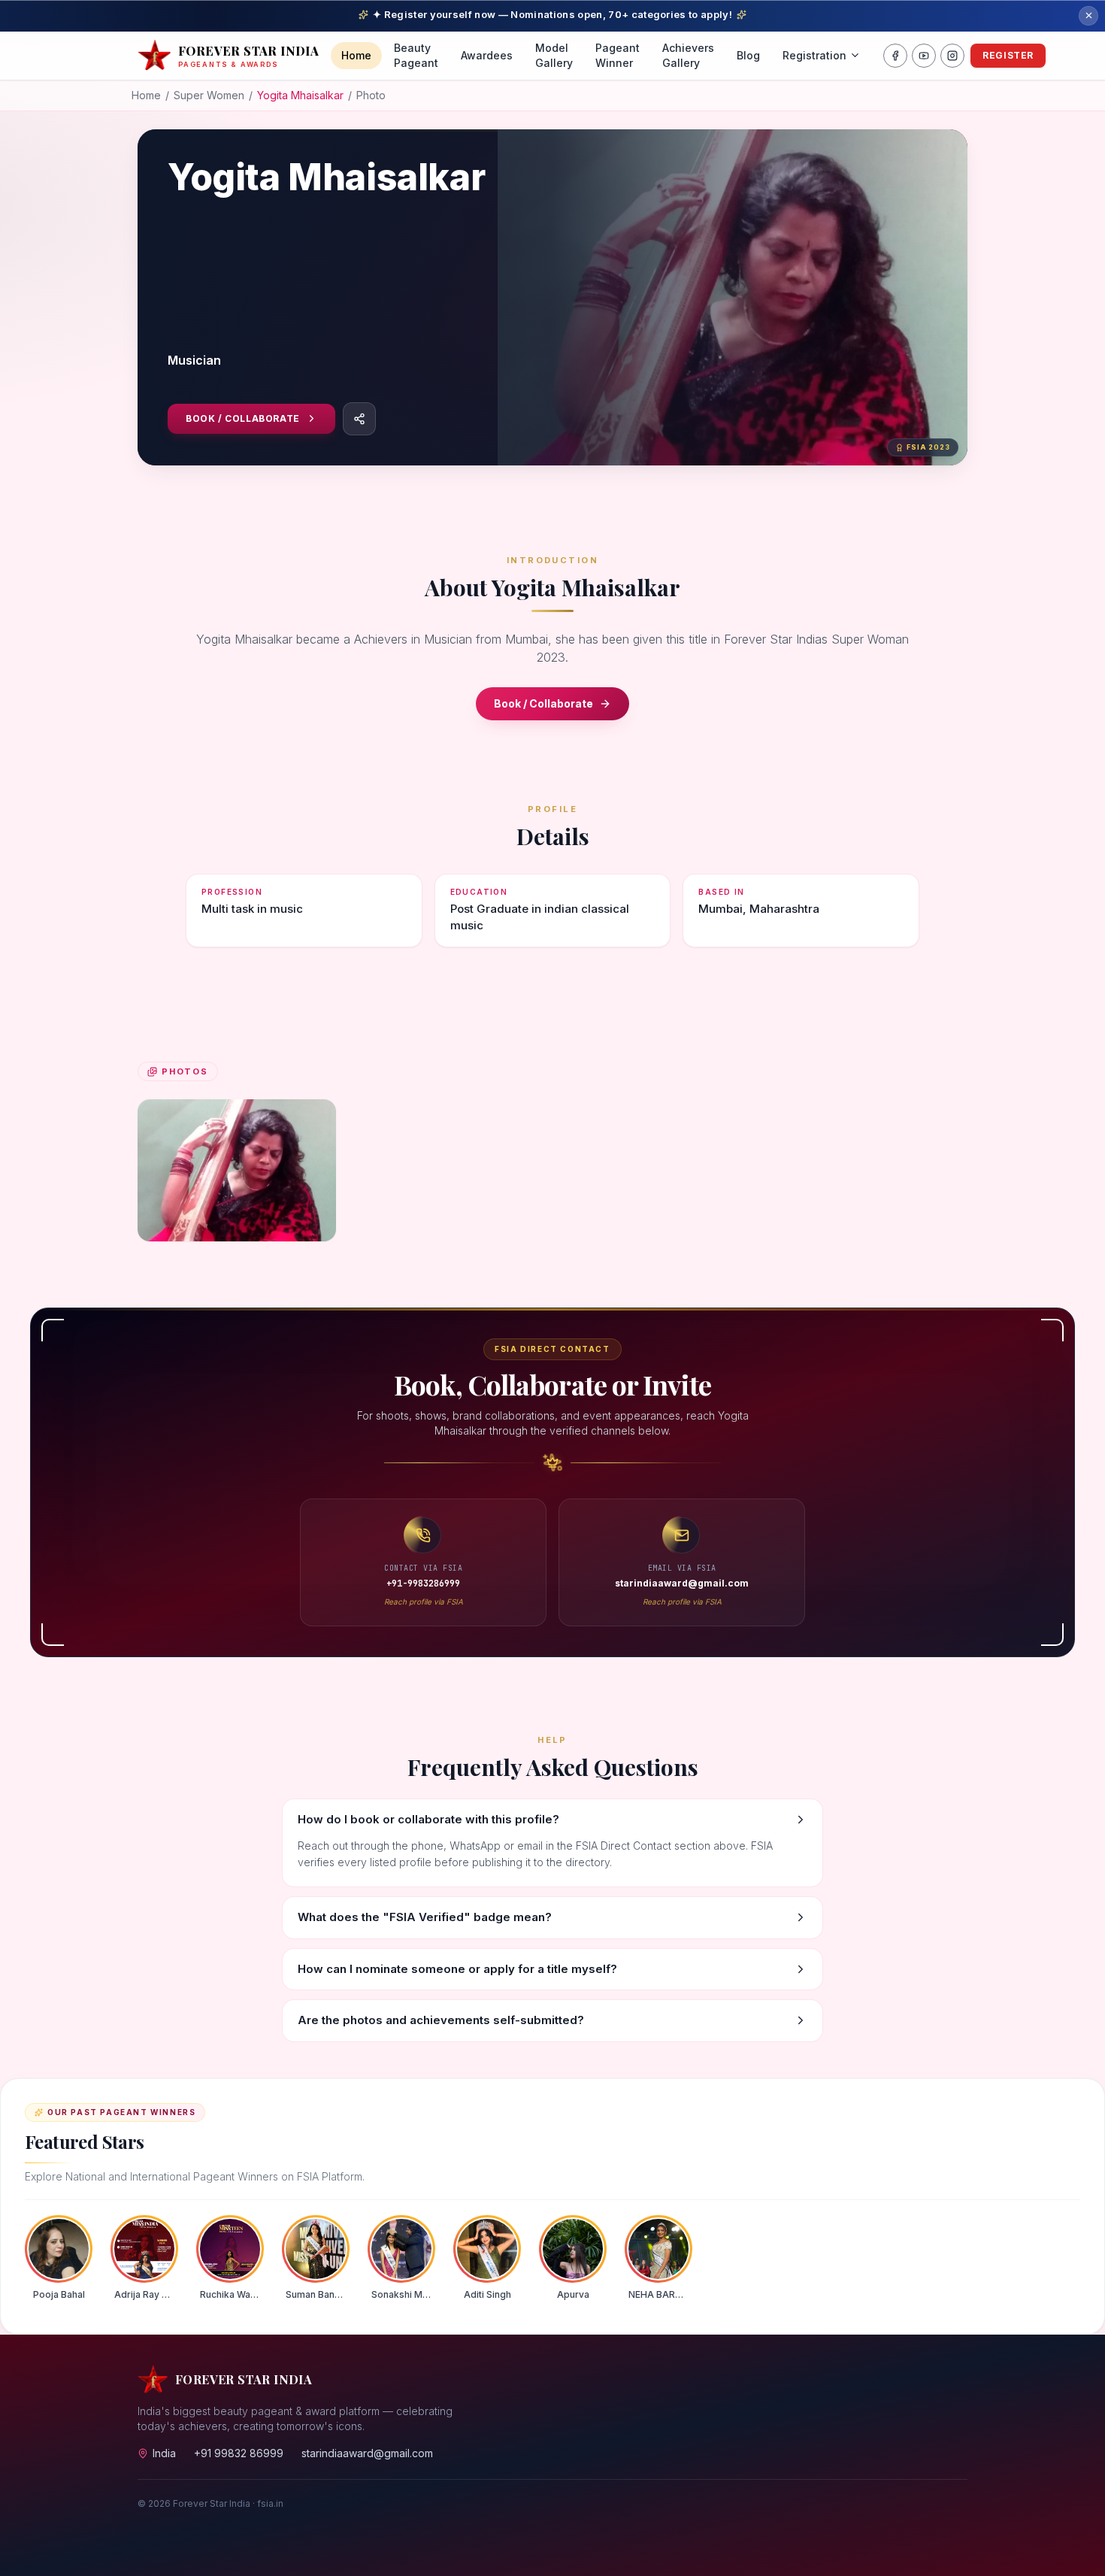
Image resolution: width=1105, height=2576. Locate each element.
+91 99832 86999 (239, 2453)
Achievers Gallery (688, 55)
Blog (748, 55)
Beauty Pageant (416, 55)
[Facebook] (895, 56)
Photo (371, 95)
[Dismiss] (1088, 16)
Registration (814, 55)
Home (356, 55)
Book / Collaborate (243, 418)
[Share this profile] (359, 419)
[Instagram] (952, 56)
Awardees (487, 55)
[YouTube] (924, 56)
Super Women (209, 95)
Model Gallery (554, 55)
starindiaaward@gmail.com (367, 2453)
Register (1008, 55)
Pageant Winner (618, 55)
